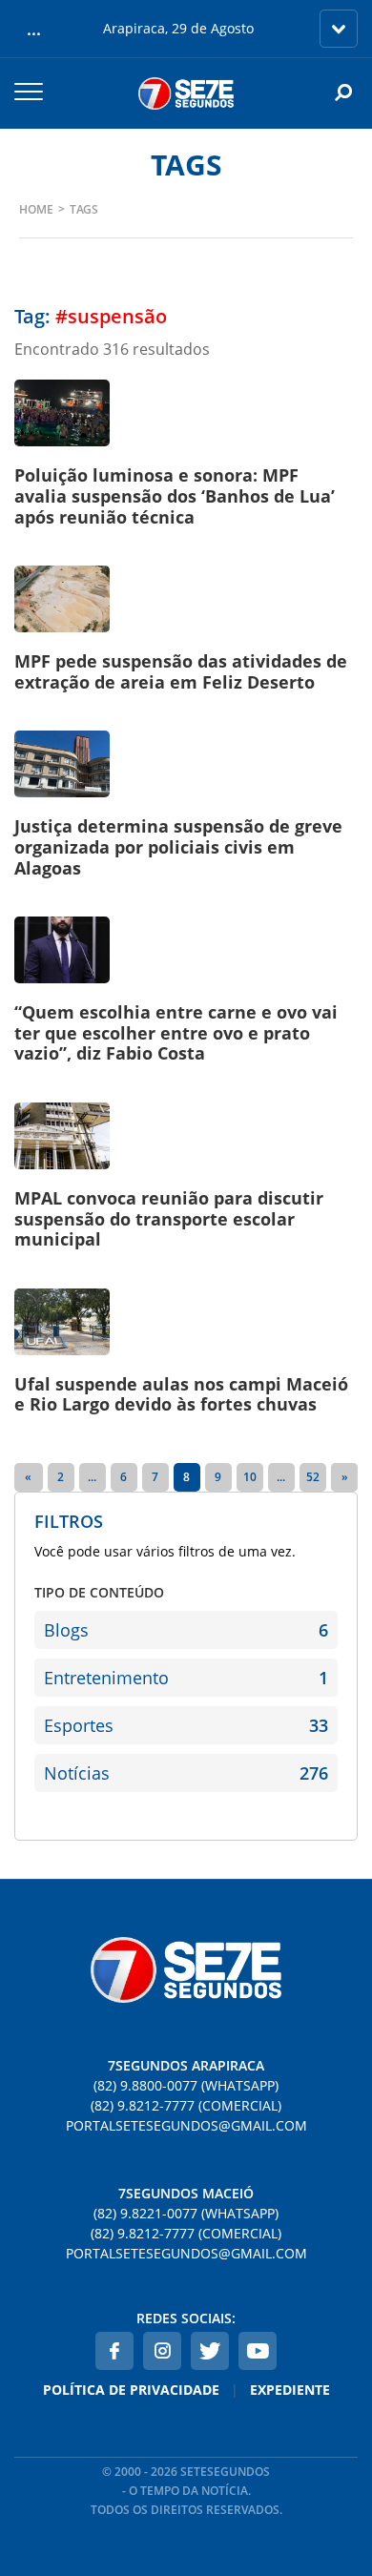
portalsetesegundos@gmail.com (186, 2125)
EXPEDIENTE (290, 2390)
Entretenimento (186, 1678)
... (92, 1477)
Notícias (186, 1773)
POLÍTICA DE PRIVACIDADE (131, 2390)
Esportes (186, 1725)
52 (313, 1477)
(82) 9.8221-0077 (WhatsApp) (186, 2213)
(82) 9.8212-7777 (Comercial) (186, 2105)
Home (36, 209)
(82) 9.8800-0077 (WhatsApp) (186, 2085)
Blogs (186, 1630)
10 (250, 1477)
